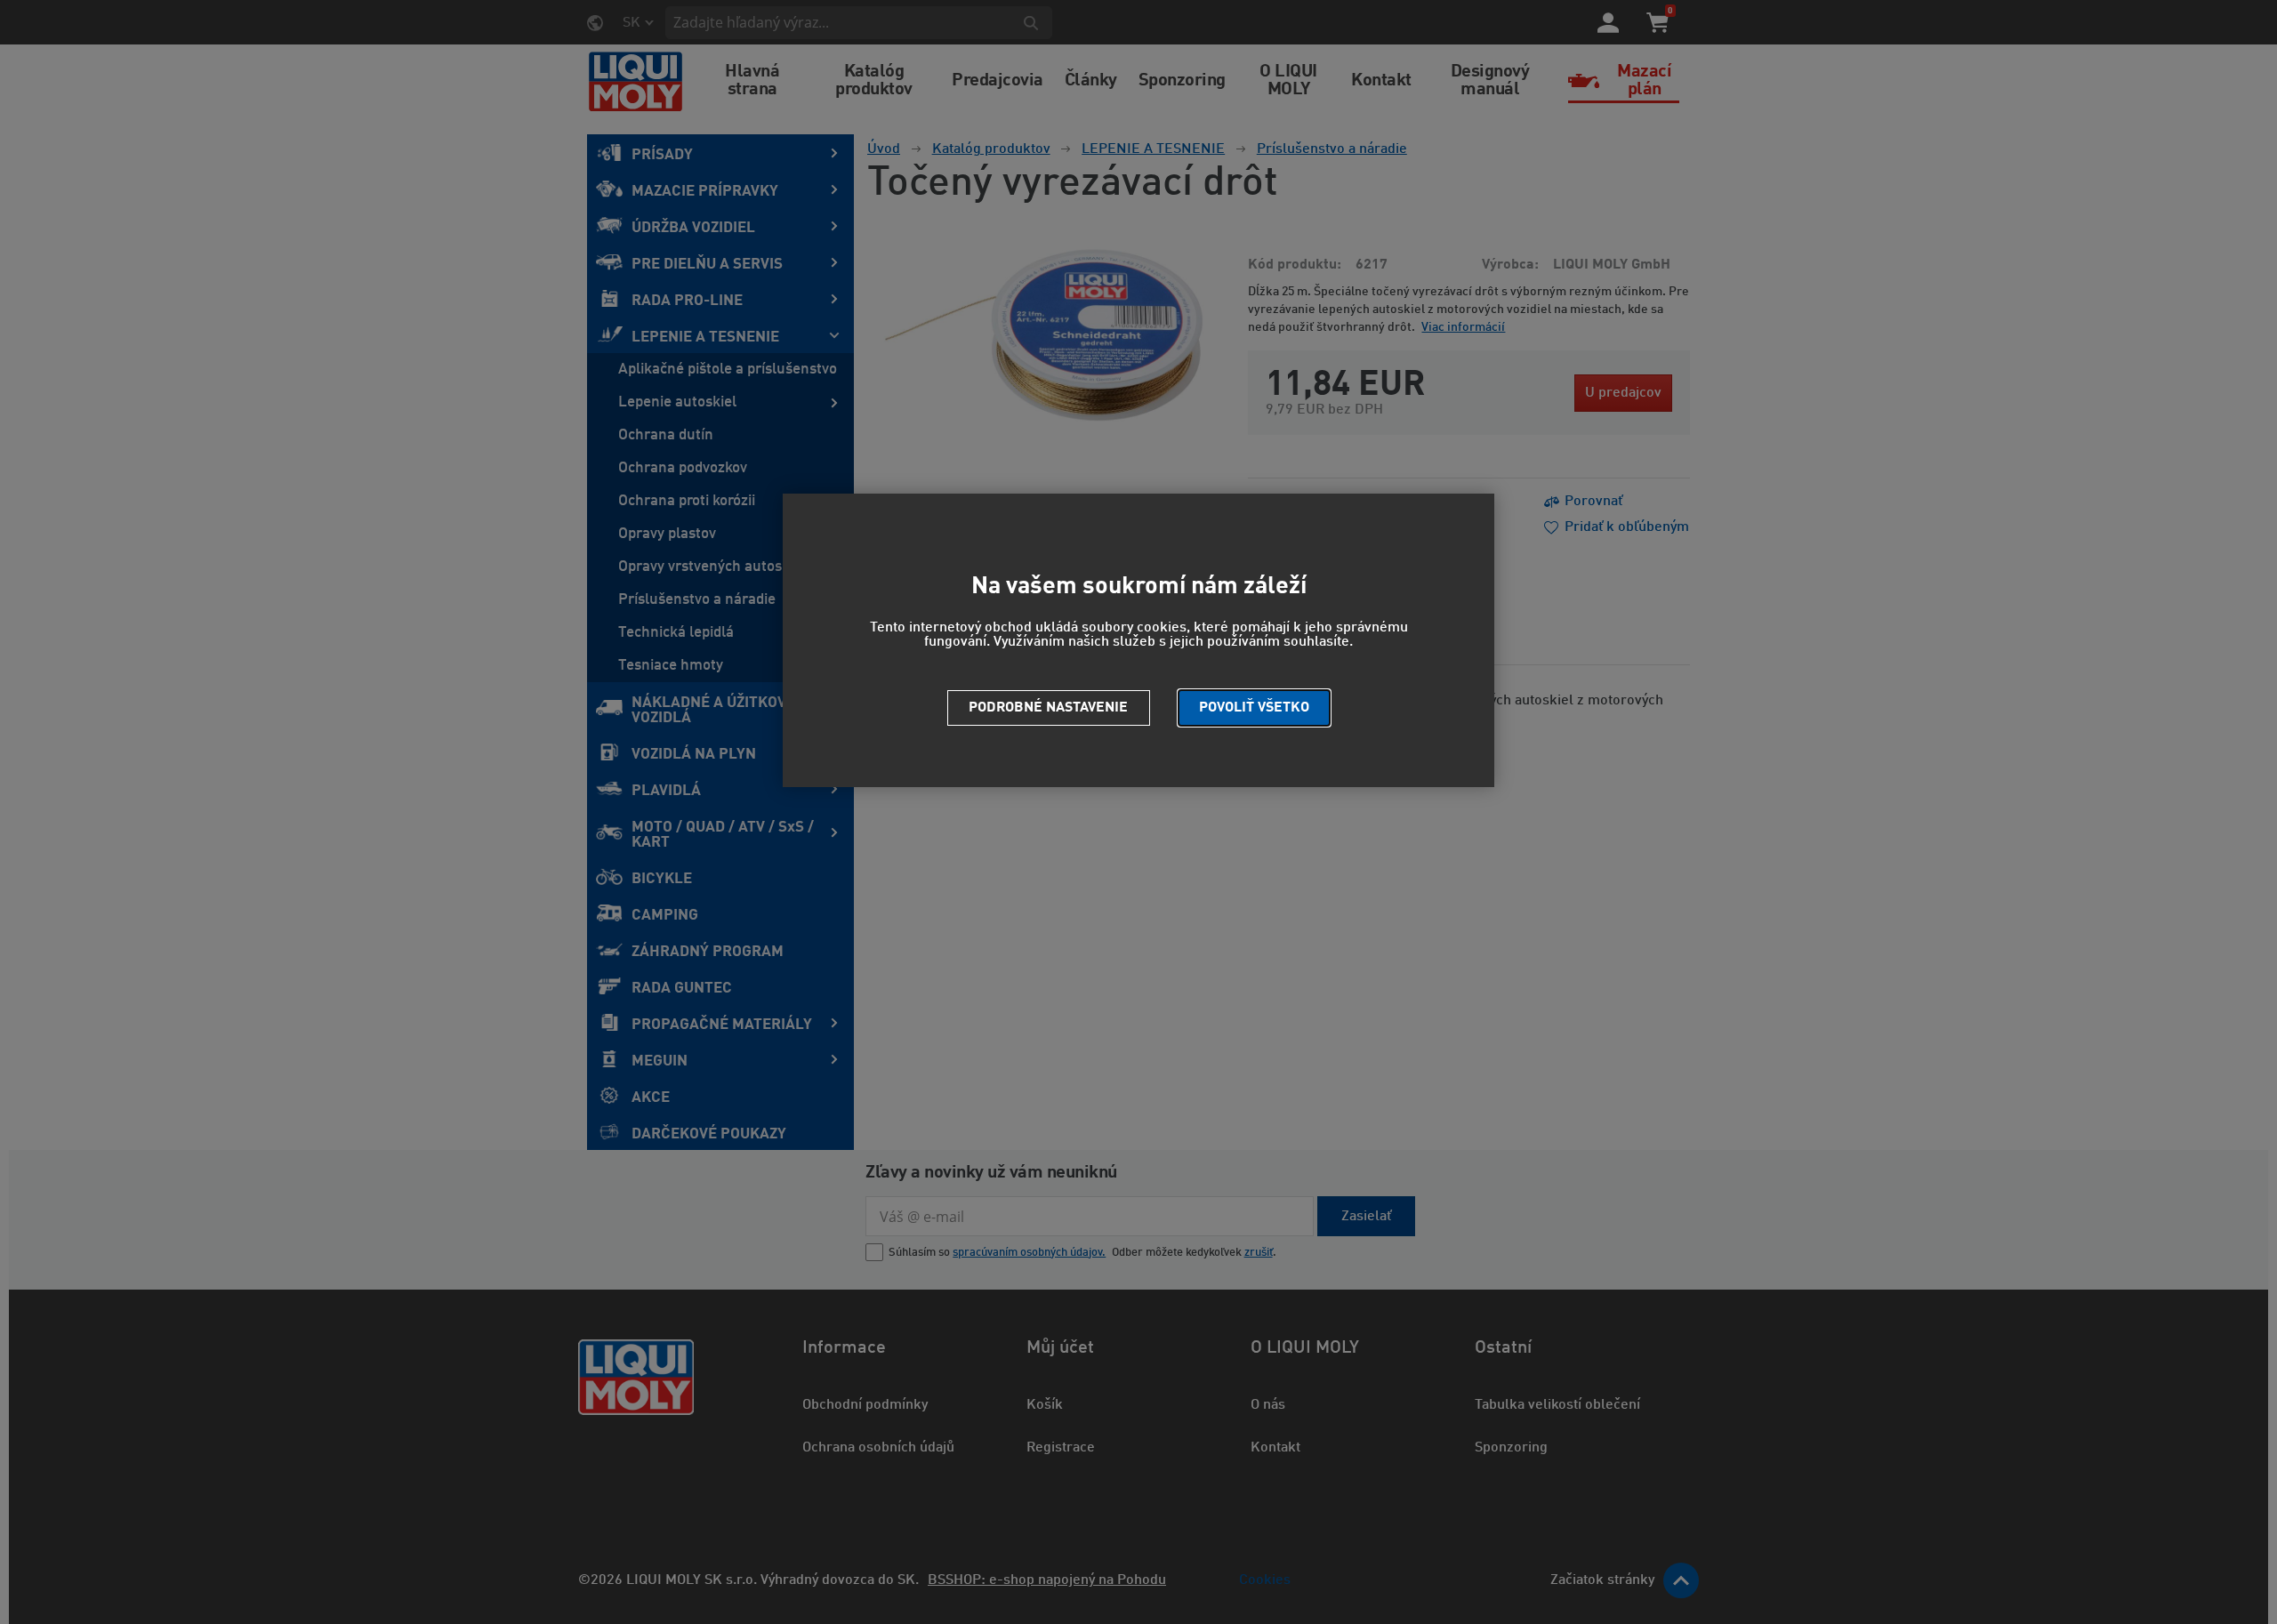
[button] (1254, 708)
